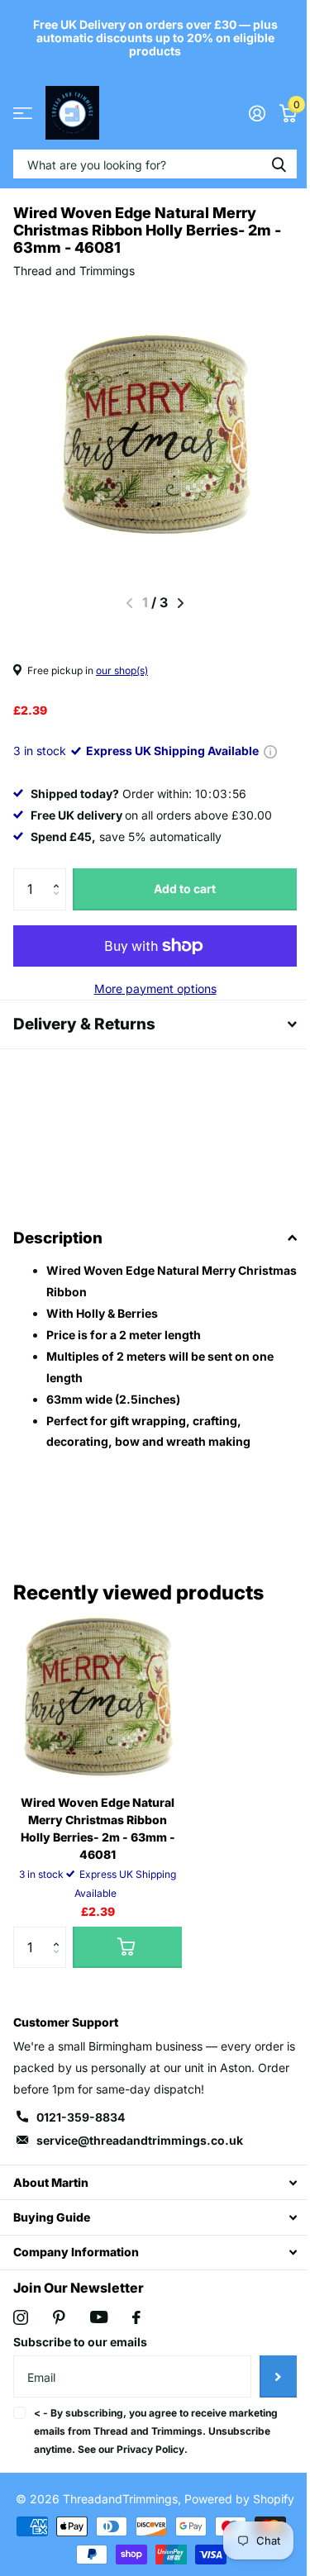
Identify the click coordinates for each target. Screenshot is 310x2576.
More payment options (149, 989)
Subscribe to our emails (80, 2342)
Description (58, 1238)
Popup (270, 751)
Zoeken (266, 164)
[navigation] (175, 603)
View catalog (23, 113)
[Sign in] (244, 113)
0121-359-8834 (81, 2117)
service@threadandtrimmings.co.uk (140, 2140)
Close (149, 2182)
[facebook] (136, 2317)
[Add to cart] (127, 1947)
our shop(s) (122, 670)
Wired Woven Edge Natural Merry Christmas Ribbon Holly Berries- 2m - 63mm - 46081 (98, 1828)
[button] (60, 875)
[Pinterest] (59, 2317)
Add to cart (179, 889)
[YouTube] (99, 2317)
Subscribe (266, 2376)
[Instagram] (21, 2317)
